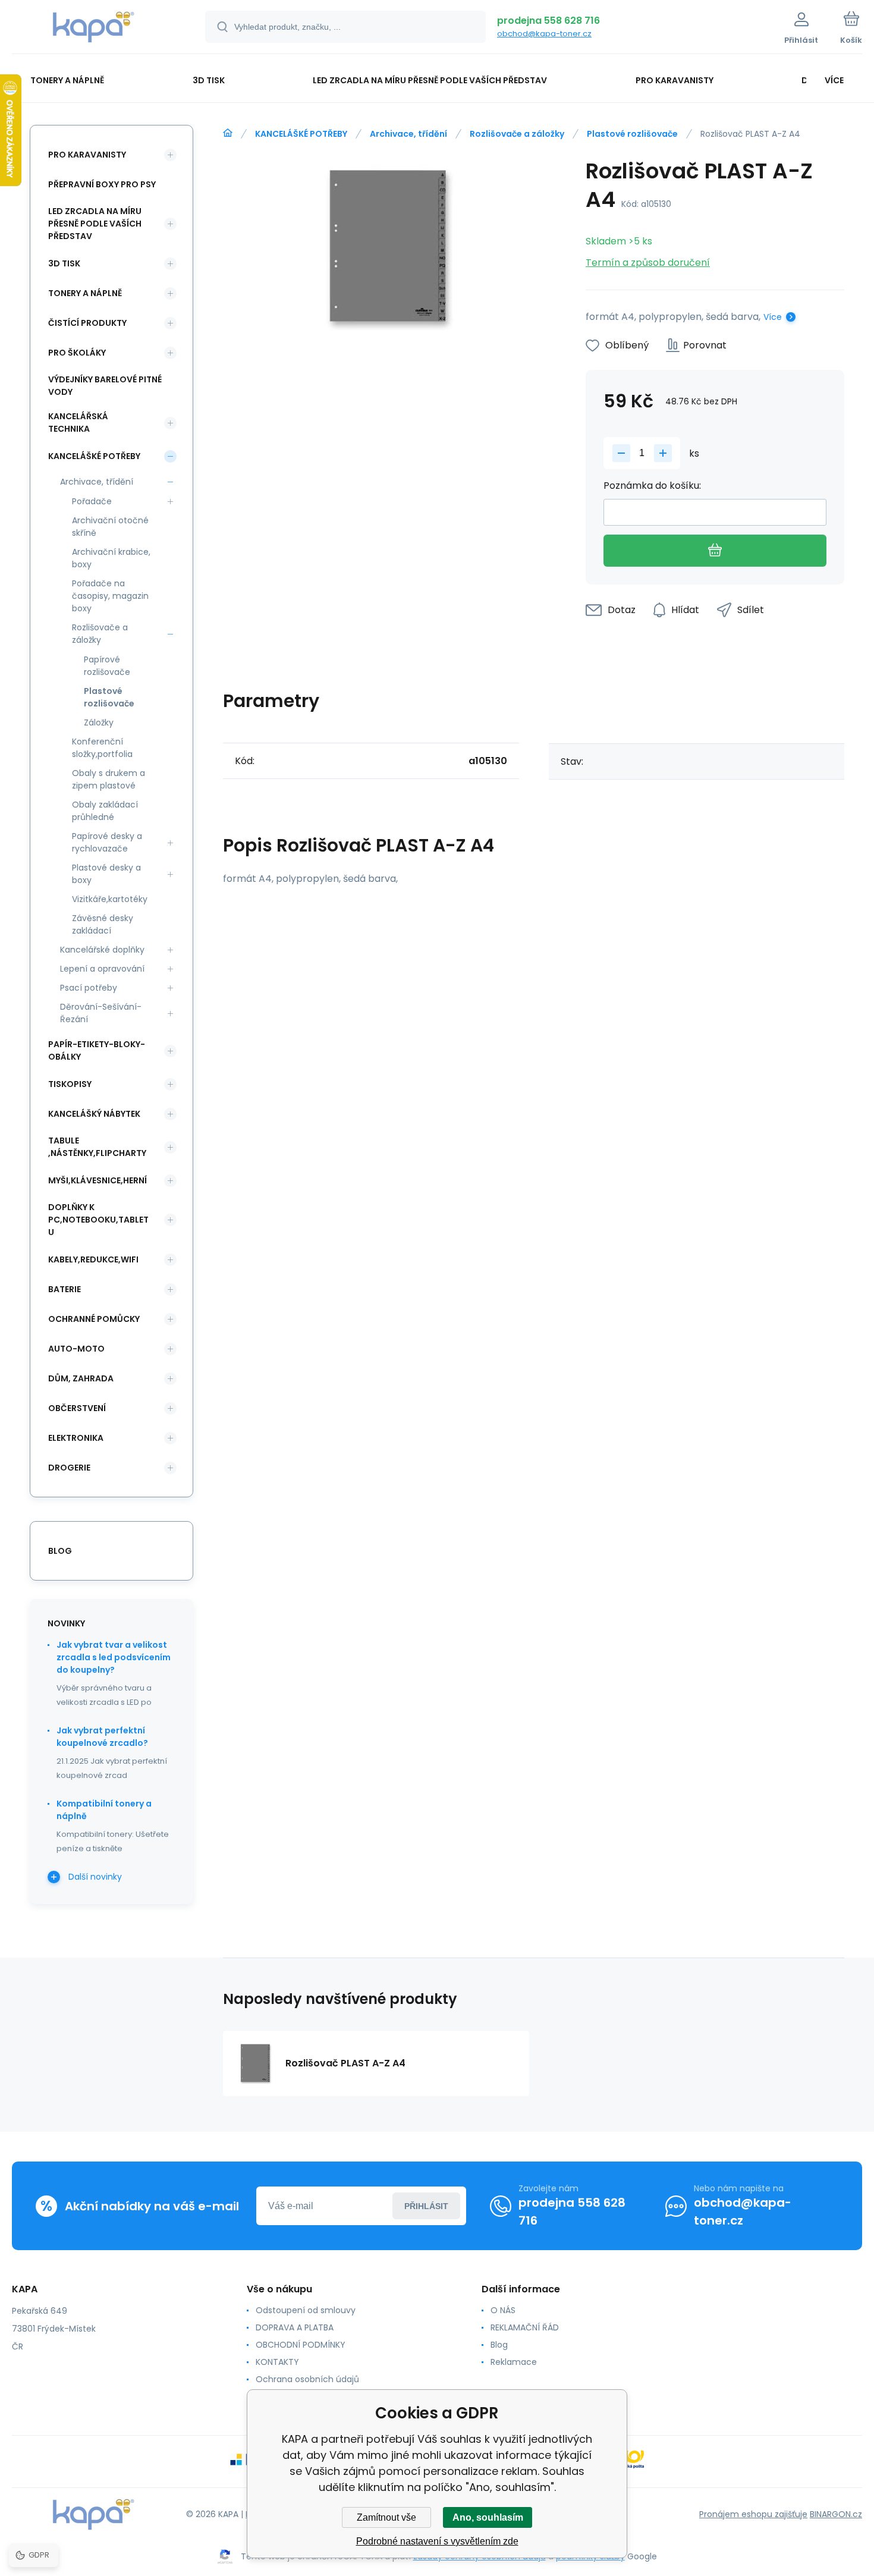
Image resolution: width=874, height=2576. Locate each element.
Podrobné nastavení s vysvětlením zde (437, 2541)
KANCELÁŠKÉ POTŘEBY (301, 134)
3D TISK (64, 263)
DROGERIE (69, 1468)
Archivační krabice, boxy (111, 558)
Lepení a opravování (102, 969)
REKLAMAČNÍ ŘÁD (525, 2327)
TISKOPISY (70, 1084)
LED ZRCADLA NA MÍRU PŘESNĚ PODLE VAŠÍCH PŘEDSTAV (95, 224)
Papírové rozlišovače (107, 666)
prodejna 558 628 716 (548, 21)
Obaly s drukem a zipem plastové (109, 779)
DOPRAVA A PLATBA (295, 2327)
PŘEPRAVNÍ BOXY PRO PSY (102, 184)
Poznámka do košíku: (652, 486)
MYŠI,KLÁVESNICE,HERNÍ (98, 1180)
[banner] (94, 29)
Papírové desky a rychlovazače (107, 842)
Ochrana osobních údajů (307, 2379)
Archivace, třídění (408, 134)
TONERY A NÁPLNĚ (85, 293)
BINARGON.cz (836, 2514)
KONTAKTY (277, 2362)
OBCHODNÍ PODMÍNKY (301, 2345)
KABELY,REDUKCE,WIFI (93, 1259)
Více (773, 317)
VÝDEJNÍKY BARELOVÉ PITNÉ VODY (105, 386)
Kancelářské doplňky (102, 950)
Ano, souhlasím (488, 2517)
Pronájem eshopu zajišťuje (753, 2514)
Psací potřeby (89, 988)
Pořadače (92, 501)
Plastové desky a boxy (106, 874)
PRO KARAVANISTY (87, 155)
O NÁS (503, 2310)
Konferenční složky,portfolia (102, 748)
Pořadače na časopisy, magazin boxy (110, 596)
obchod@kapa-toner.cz (544, 34)
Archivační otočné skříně (110, 527)
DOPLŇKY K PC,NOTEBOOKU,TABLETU (98, 1220)
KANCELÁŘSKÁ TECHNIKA (78, 422)
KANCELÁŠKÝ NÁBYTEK (94, 1114)
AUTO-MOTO (76, 1349)
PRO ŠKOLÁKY (77, 353)
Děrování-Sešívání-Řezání (101, 1013)
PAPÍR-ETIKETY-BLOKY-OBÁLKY (97, 1050)
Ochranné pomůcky (94, 1319)
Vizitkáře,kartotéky (110, 899)
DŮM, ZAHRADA (81, 1378)
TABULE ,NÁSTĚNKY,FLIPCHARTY (97, 1147)
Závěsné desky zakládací (103, 924)
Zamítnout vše (386, 2517)
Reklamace (514, 2362)
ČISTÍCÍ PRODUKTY (87, 323)
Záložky (99, 722)
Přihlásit (426, 2206)
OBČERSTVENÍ (77, 1408)
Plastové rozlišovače (632, 134)
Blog (499, 2345)
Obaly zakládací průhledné (105, 811)
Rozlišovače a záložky (517, 134)
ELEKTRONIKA (76, 1438)
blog (60, 1551)
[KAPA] (228, 133)
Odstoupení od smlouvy (306, 2310)
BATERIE (65, 1289)
